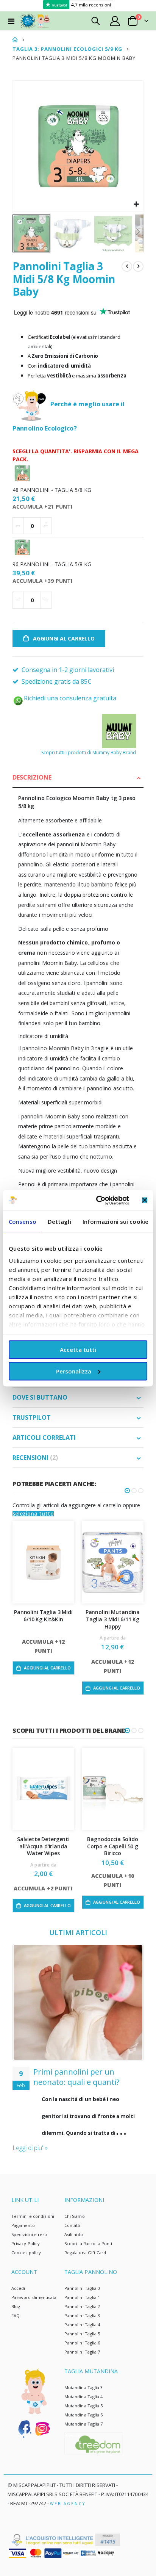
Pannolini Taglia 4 (82, 2325)
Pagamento (23, 2225)
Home (15, 40)
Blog (16, 2306)
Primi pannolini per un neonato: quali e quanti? (76, 2077)
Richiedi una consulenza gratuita (70, 698)
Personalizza (74, 1371)
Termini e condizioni (33, 2216)
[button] (136, 204)
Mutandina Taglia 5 (83, 2406)
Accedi (18, 2288)
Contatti (73, 2225)
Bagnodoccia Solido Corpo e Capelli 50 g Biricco (113, 1846)
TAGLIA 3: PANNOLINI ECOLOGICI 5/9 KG (67, 49)
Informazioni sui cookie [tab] (115, 1221)
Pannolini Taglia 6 (82, 2343)
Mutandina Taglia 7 (83, 2424)
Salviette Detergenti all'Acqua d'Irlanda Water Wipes (43, 1846)
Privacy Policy (26, 2243)
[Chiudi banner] (145, 1200)
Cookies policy (26, 2253)
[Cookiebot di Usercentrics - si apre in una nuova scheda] (97, 1200)
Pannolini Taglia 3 (82, 2315)
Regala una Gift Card (85, 2253)
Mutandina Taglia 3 (83, 2387)
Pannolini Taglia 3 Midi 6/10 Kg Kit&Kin (43, 1616)
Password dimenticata (34, 2297)
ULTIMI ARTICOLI (78, 1932)
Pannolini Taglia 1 (82, 2297)
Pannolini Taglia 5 (82, 2334)
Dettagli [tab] (59, 1221)
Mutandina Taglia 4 (83, 2397)
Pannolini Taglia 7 (82, 2352)
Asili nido (74, 2234)
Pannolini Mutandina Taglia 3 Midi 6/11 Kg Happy (113, 1619)
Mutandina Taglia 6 (83, 2415)
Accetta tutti (78, 1350)
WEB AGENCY (68, 2504)
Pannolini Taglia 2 (82, 2306)
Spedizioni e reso (29, 2234)
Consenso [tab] (23, 1221)
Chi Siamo (75, 2216)
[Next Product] (138, 266)
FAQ (16, 2315)
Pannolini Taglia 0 (82, 2288)
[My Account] (115, 21)
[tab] (78, 778)
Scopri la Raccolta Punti (88, 2243)
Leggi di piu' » (30, 2148)
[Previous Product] (127, 266)
